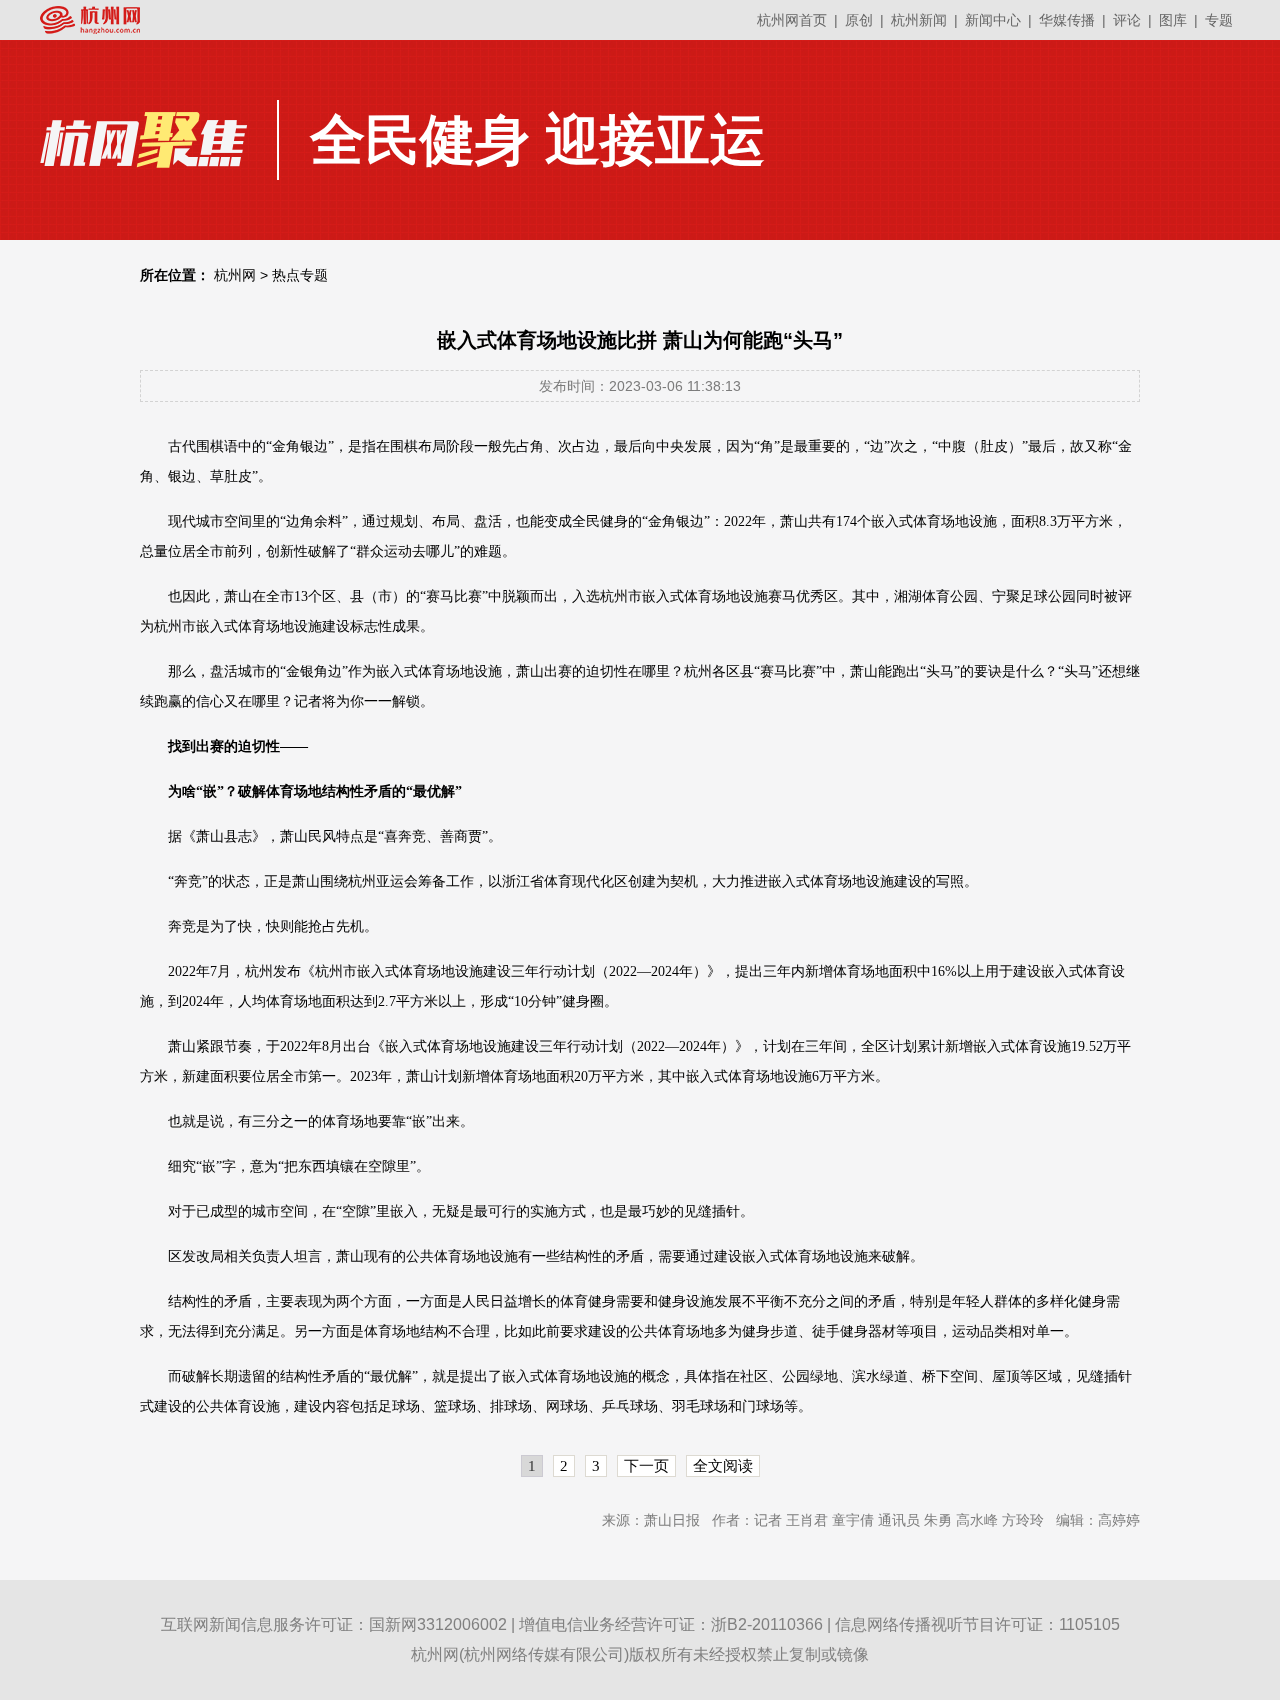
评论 (1127, 20)
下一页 (646, 1466)
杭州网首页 (792, 20)
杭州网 (235, 275)
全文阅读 (723, 1466)
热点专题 (300, 275)
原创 (859, 20)
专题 (1219, 20)
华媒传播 (1067, 20)
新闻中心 (993, 20)
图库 (1173, 20)
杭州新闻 (919, 20)
